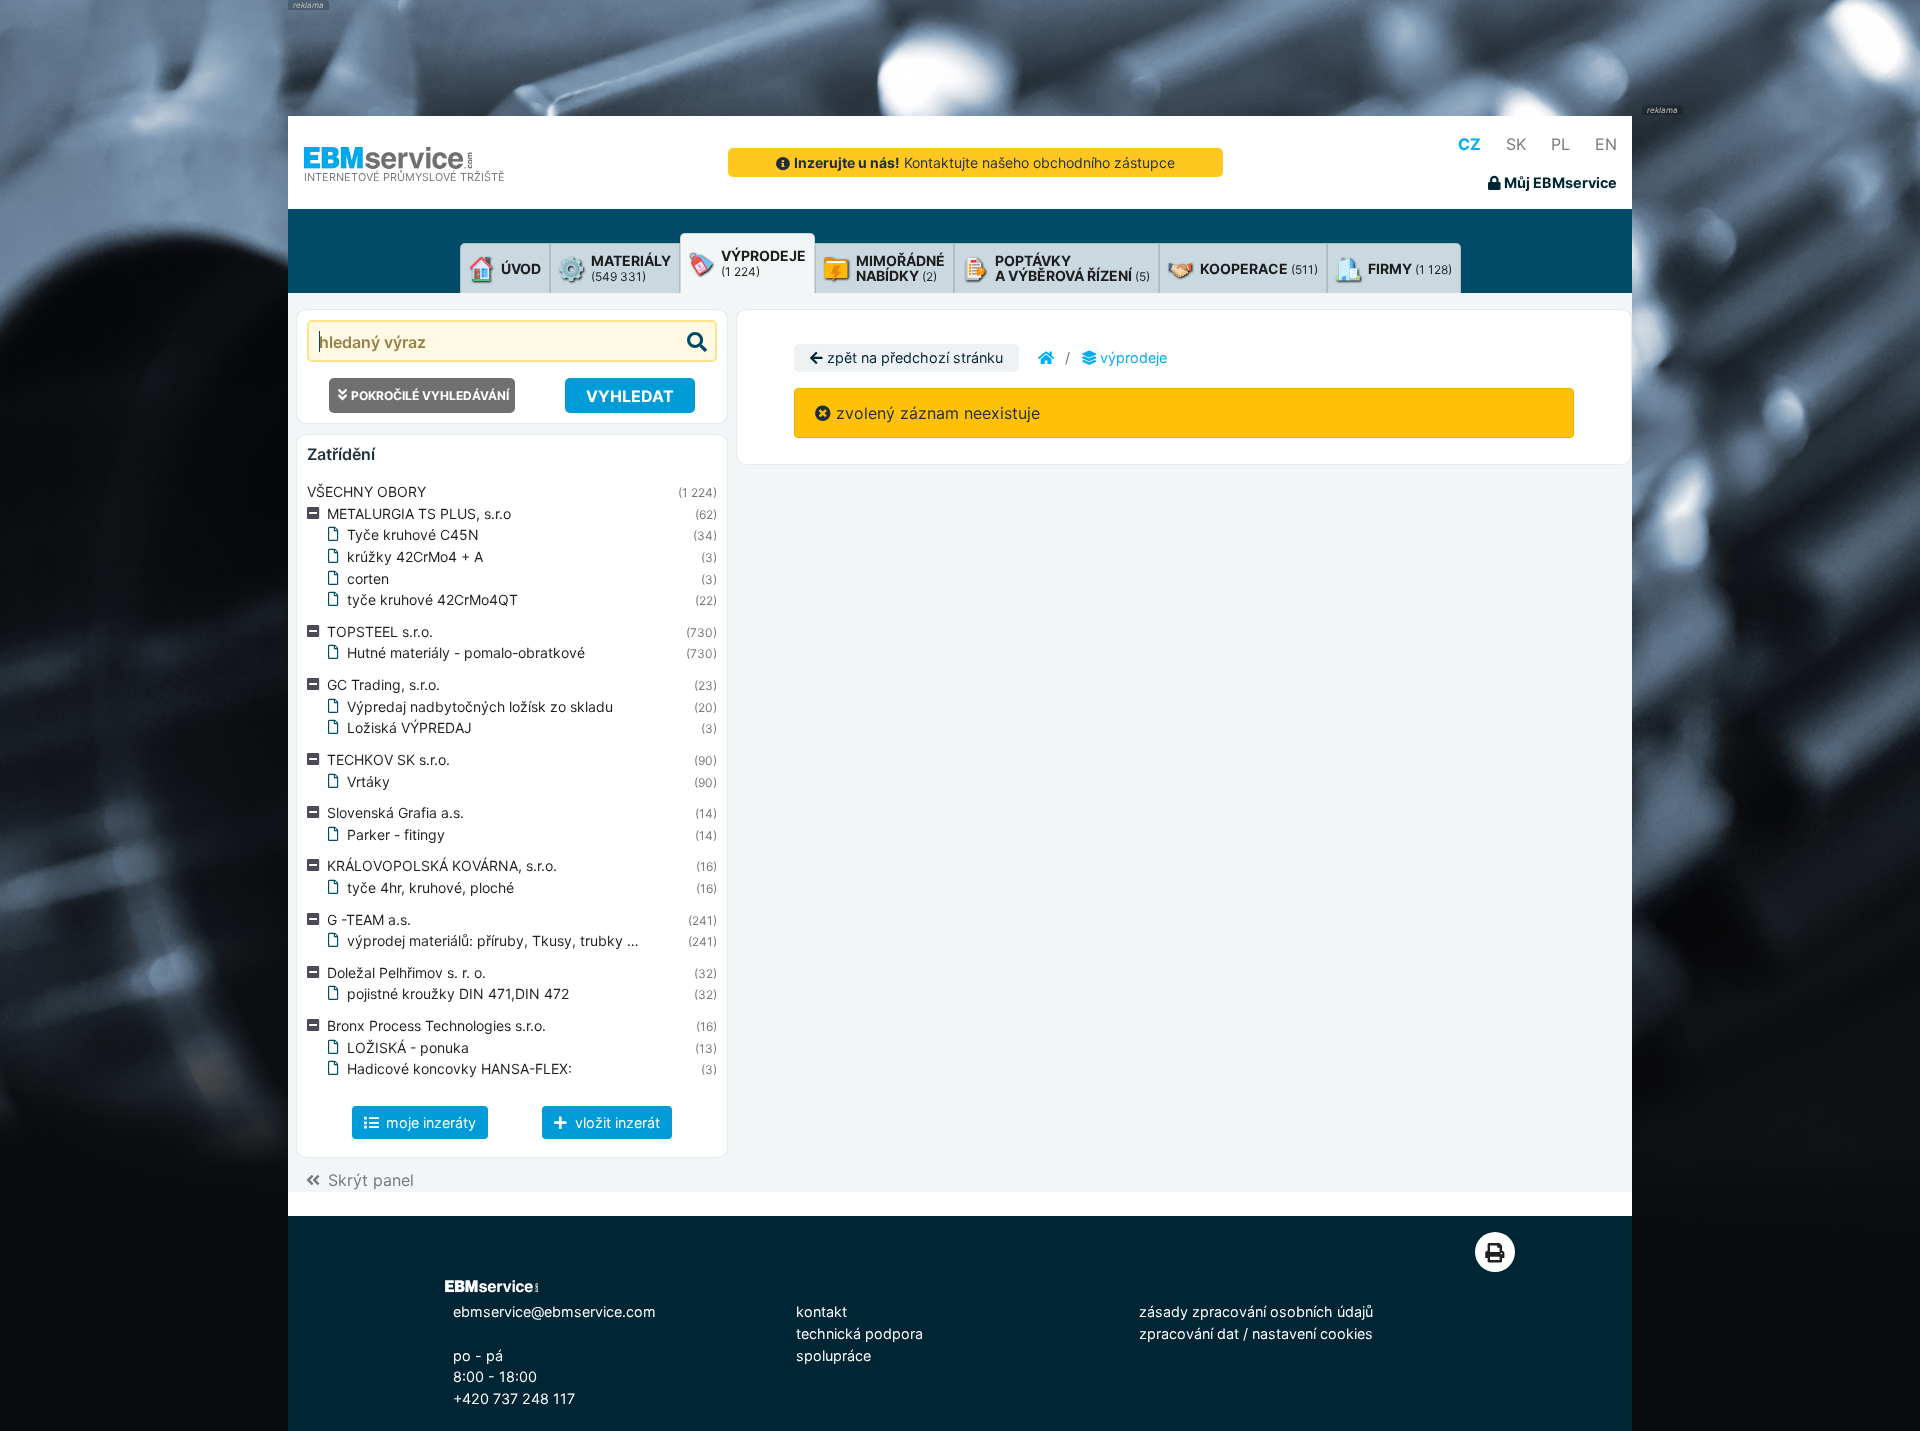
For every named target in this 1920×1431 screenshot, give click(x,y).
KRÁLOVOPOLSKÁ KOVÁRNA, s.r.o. (442, 865)
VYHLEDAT (630, 396)
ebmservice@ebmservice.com (554, 1311)
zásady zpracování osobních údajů (1256, 1311)
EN (1606, 144)
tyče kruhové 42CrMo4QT (432, 599)
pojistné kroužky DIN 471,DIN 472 (458, 993)
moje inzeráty (429, 1122)
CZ (1469, 144)
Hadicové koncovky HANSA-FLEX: (459, 1068)
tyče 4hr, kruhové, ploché (430, 887)
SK (1516, 144)
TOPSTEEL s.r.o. (380, 631)
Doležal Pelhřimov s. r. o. (406, 972)
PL (1560, 144)
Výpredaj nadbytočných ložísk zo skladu (480, 706)
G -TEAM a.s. (369, 919)
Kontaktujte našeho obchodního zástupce (984, 162)
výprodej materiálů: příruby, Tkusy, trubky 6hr (498, 940)
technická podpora (859, 1333)
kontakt (821, 1311)
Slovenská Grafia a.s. (395, 812)
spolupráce (833, 1355)
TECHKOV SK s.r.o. (388, 759)
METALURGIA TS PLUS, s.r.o (419, 513)
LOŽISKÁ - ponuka (408, 1047)
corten (368, 578)
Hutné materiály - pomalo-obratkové (466, 652)
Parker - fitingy (396, 834)
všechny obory (366, 491)
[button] (317, 514)
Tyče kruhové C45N (413, 534)
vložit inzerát (615, 1122)
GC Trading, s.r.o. (383, 684)
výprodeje (1131, 357)
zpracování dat (1189, 1333)
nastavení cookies (1312, 1333)
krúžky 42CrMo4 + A (415, 556)
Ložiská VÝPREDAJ (409, 727)
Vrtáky (368, 781)
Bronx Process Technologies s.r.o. (436, 1025)
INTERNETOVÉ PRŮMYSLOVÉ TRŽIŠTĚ (404, 177)
